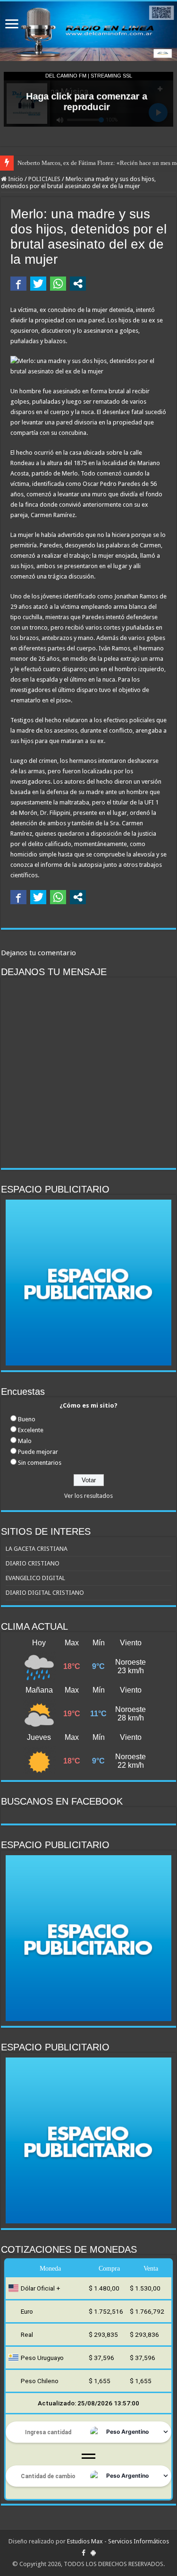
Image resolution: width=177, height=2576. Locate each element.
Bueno (27, 1419)
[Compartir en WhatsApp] (58, 284)
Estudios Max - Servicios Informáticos (118, 2541)
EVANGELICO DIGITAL (35, 1578)
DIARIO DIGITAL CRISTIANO (45, 1593)
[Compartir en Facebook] (18, 284)
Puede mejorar (38, 1452)
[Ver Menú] (12, 25)
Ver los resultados (88, 1496)
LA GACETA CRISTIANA (37, 1549)
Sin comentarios (40, 1463)
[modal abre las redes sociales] (78, 284)
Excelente (31, 1430)
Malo (25, 1441)
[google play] (93, 2553)
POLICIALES (44, 179)
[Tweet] (38, 284)
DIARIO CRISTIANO (33, 1563)
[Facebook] (84, 2553)
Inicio (15, 179)
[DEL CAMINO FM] (88, 31)
